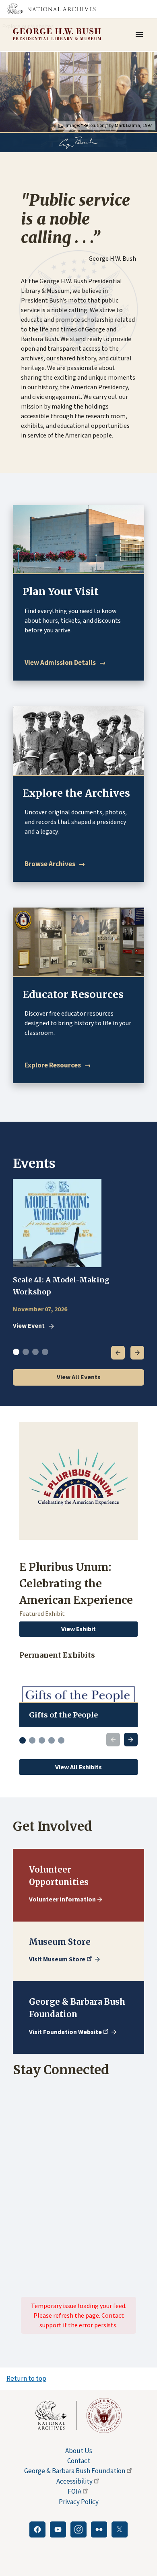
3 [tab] (35, 1352)
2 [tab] (26, 1352)
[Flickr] (99, 2529)
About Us (79, 2451)
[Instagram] (78, 2529)
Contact (79, 2461)
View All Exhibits (78, 1767)
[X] (120, 2529)
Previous (118, 1353)
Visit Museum (57, 1959)
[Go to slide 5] (61, 1740)
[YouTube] (58, 2529)
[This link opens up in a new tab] (56, 2415)
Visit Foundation (65, 2032)
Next (137, 1353)
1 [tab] (16, 1352)
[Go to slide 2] (32, 1740)
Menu (142, 35)
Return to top (26, 2378)
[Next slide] (131, 1740)
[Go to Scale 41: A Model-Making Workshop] (57, 1223)
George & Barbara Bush (75, 2471)
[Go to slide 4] (52, 1740)
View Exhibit (78, 1629)
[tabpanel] (78, 1255)
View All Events (79, 1377)
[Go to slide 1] (23, 1740)
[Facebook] (37, 2529)
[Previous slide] (113, 1740)
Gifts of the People (63, 1715)
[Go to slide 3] (42, 1740)
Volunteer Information (62, 1899)
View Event (29, 1326)
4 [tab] (45, 1352)
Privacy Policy (79, 2502)
